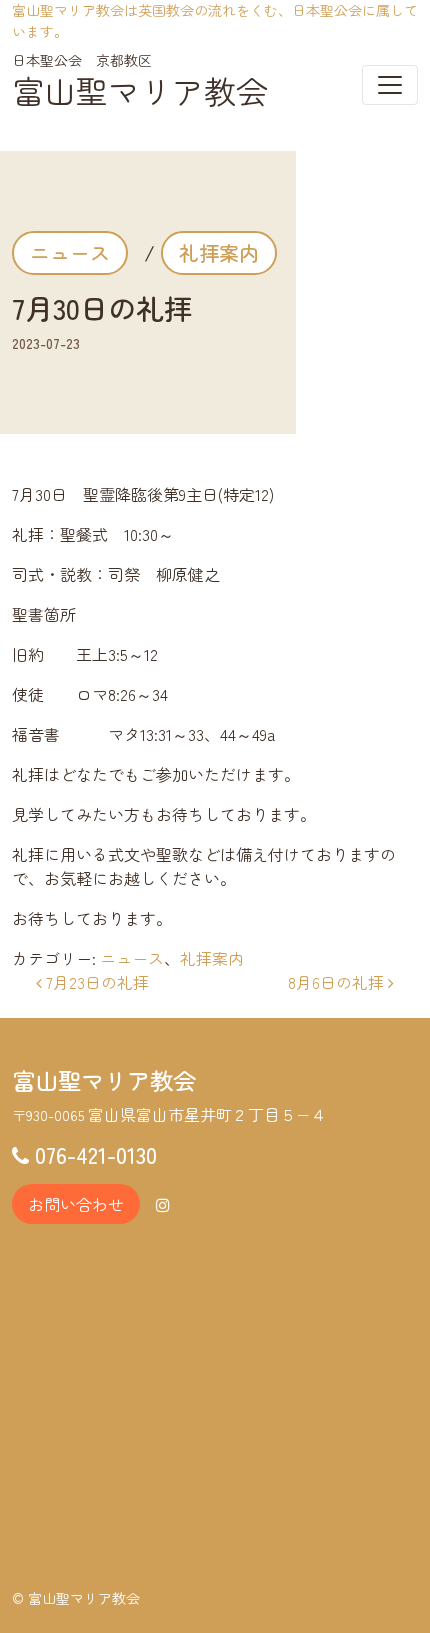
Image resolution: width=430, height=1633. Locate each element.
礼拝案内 (219, 252)
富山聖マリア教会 (140, 90)
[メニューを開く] (390, 85)
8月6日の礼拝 (338, 982)
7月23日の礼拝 (95, 982)
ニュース (70, 252)
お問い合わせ (76, 1204)
